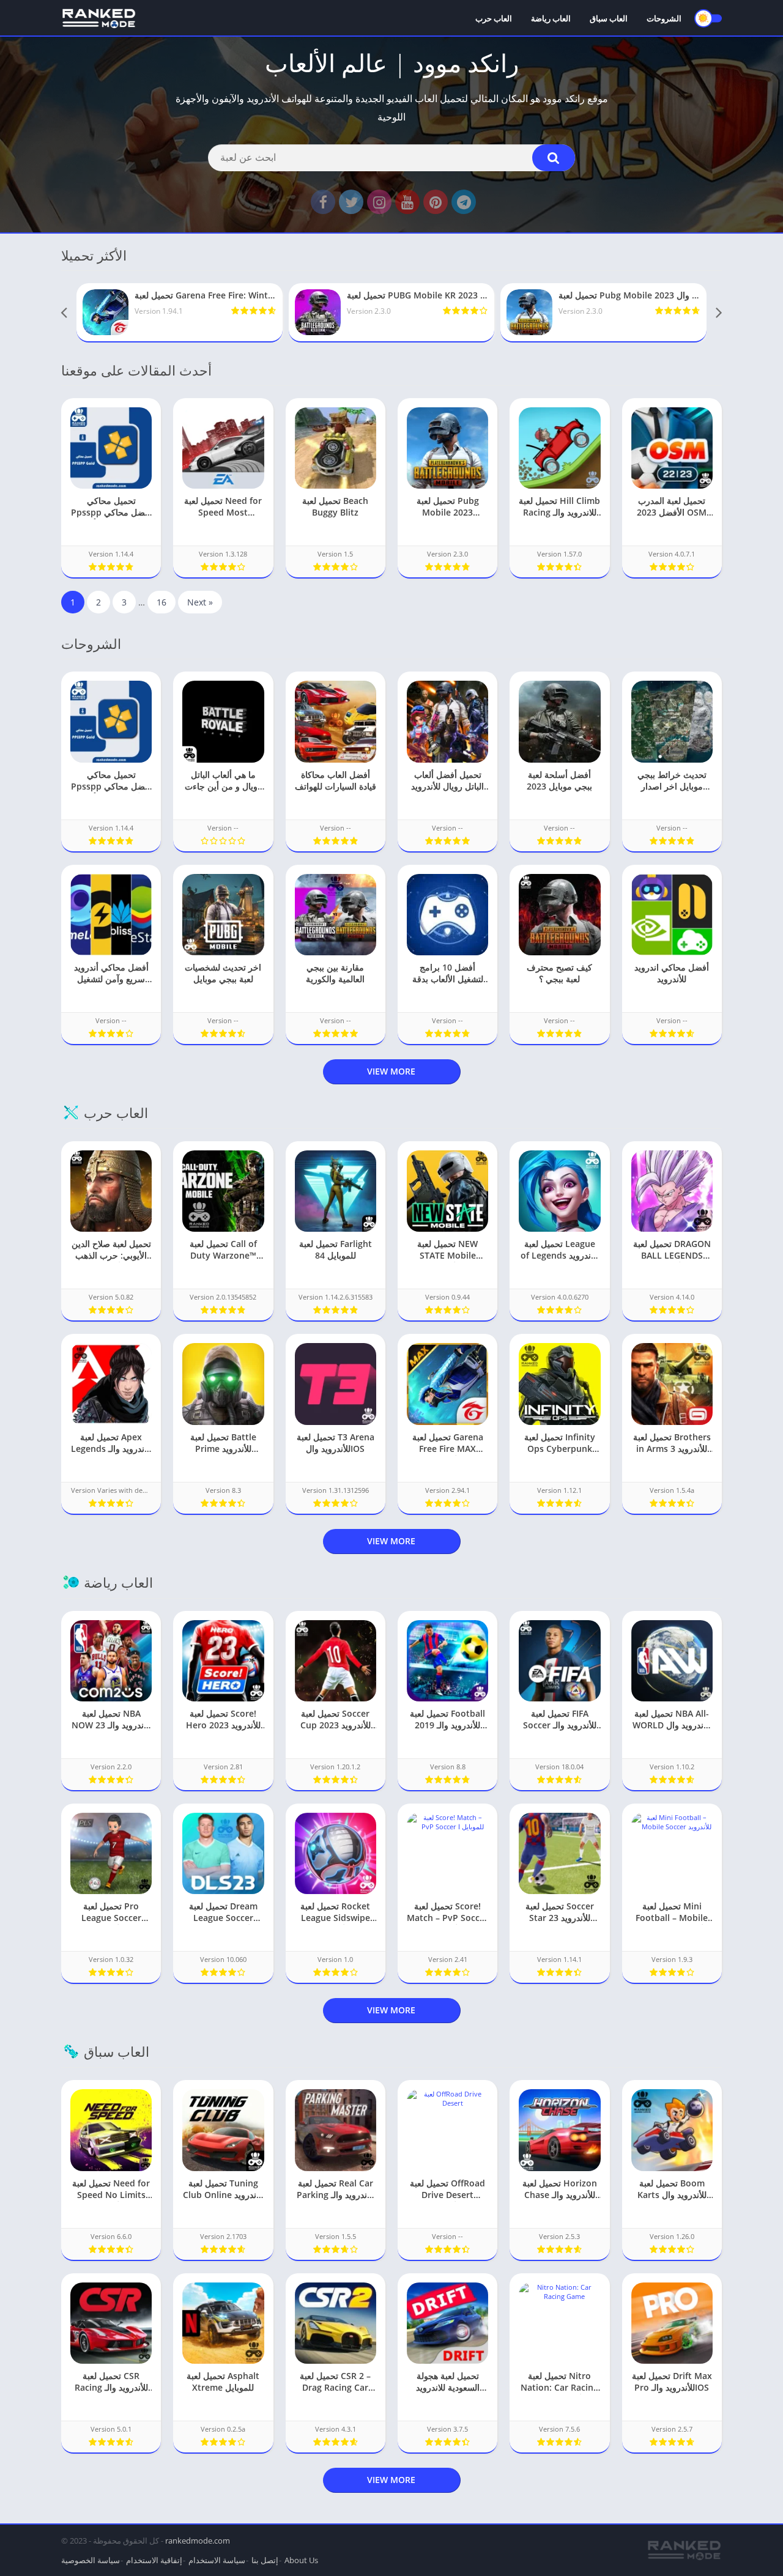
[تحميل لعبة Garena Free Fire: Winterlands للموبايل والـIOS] (180, 312)
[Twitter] (351, 202)
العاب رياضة (551, 18)
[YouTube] (407, 202)
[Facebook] (323, 202)
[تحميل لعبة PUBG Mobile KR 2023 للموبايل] (392, 312)
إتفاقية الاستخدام (154, 2560)
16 (161, 602)
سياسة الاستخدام (217, 2560)
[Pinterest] (436, 202)
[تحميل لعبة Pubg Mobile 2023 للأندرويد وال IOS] (603, 312)
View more (391, 1071)
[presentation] (65, 313)
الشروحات (664, 18)
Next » (200, 602)
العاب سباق (609, 18)
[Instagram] (379, 202)
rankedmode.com (198, 2541)
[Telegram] (464, 202)
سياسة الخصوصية (91, 2560)
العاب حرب (494, 18)
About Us (301, 2560)
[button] (554, 158)
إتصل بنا (265, 2560)
